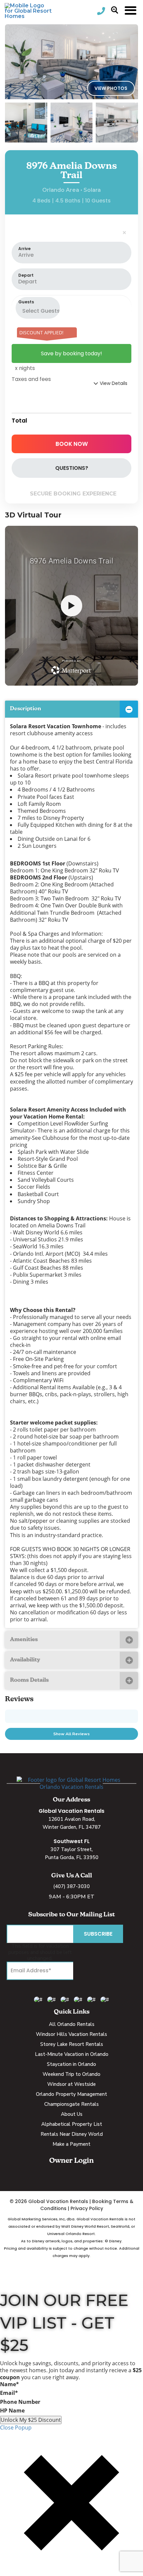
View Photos (111, 88)
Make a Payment (71, 2144)
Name (9, 2384)
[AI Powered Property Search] (115, 11)
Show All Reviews (71, 1734)
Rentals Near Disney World (72, 2134)
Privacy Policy (87, 2208)
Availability (25, 1660)
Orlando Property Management (71, 2094)
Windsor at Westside (71, 2084)
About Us (72, 2114)
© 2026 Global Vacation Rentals (49, 2201)
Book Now (72, 444)
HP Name (12, 2411)
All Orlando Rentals (72, 2024)
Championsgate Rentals (71, 2104)
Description (26, 709)
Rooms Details (29, 1680)
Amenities (24, 1640)
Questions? (72, 468)
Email (9, 2393)
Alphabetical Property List (72, 2124)
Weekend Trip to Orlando (71, 2074)
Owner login (71, 2161)
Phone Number (20, 2402)
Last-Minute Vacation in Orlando (72, 2054)
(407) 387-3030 (71, 1886)
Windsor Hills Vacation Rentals (71, 2034)
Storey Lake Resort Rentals (72, 2044)
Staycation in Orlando (71, 2064)
